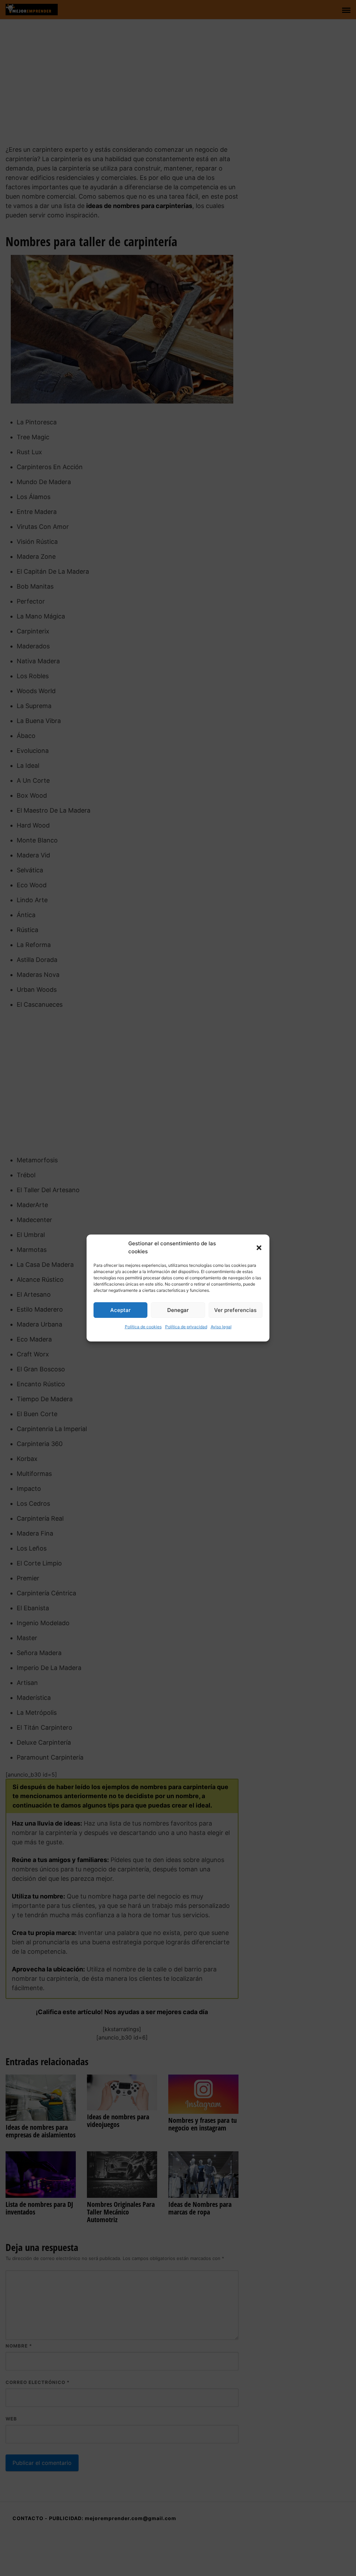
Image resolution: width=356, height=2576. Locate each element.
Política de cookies (143, 1327)
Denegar (178, 1310)
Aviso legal (221, 1327)
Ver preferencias (235, 1310)
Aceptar (120, 1310)
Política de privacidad (186, 1327)
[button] (259, 1248)
